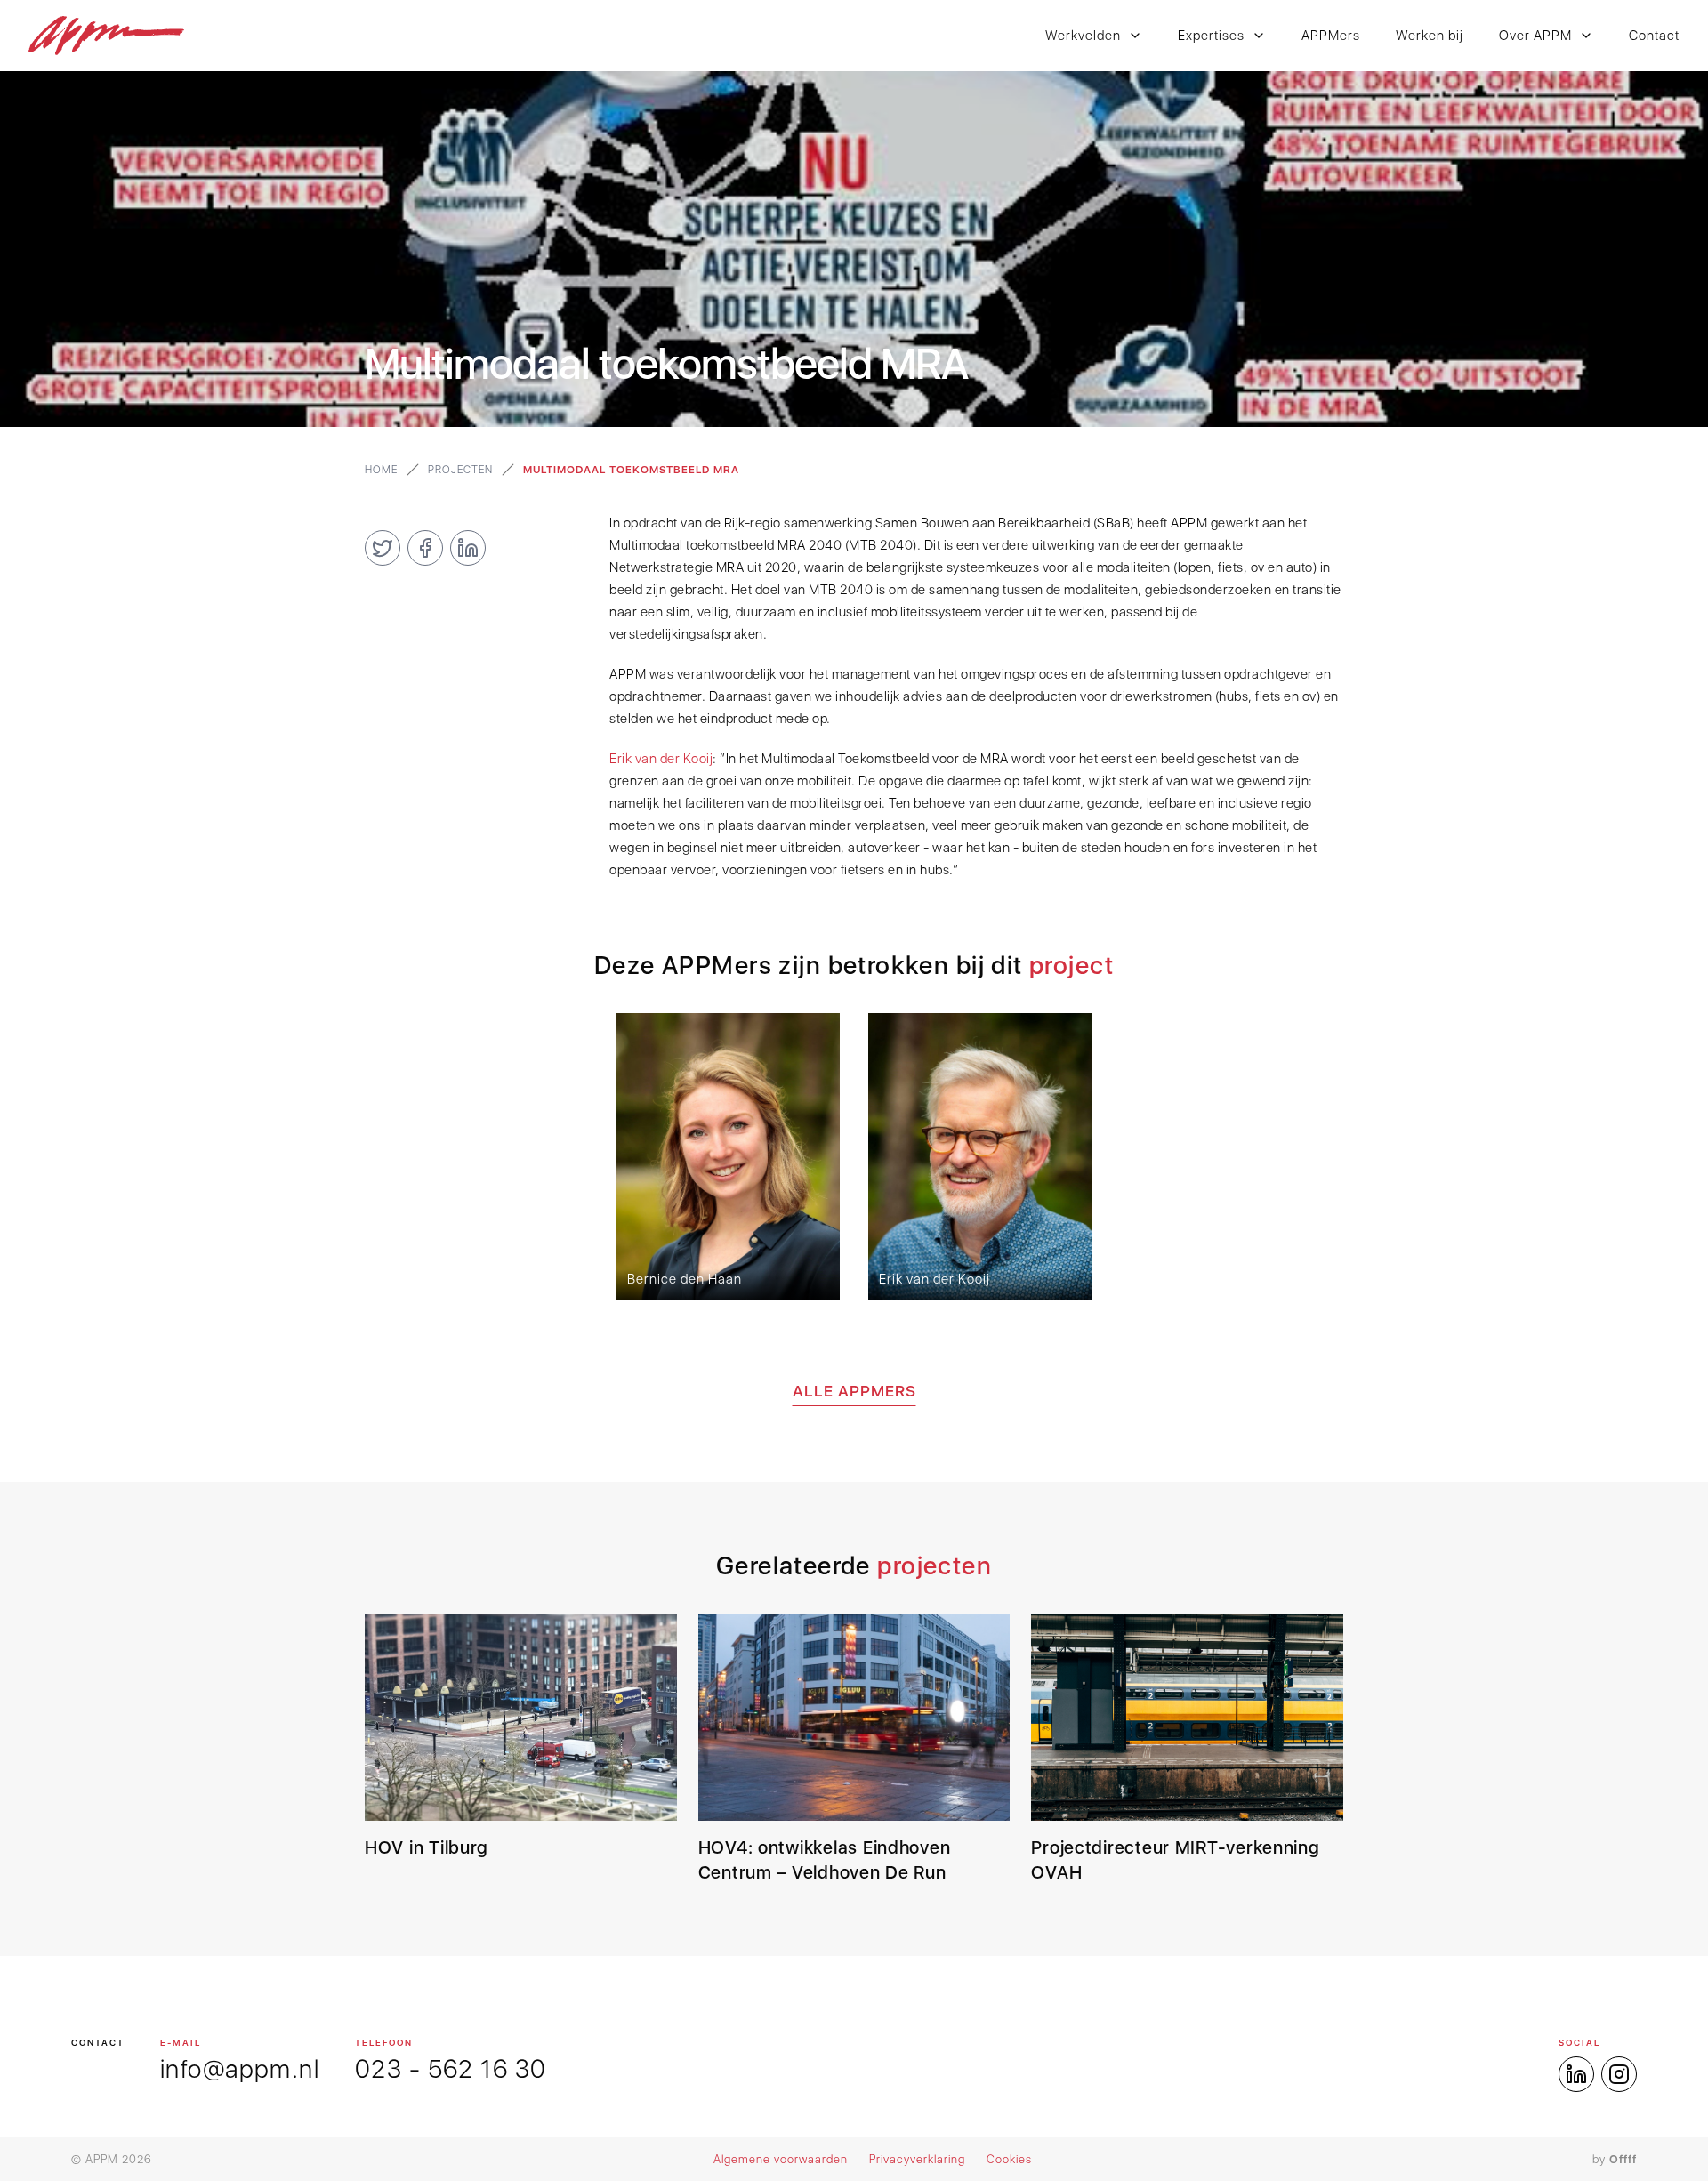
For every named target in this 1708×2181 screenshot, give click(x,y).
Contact (1654, 36)
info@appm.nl (240, 2069)
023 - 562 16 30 (451, 2069)
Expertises (1211, 36)
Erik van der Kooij (661, 759)
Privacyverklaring (917, 2159)
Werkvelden (1083, 36)
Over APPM (1535, 36)
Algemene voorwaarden (781, 2159)
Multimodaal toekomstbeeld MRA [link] (631, 470)
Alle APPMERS (854, 1391)
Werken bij (1430, 36)
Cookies (1009, 2159)
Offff (1623, 2159)
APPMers (1331, 36)
